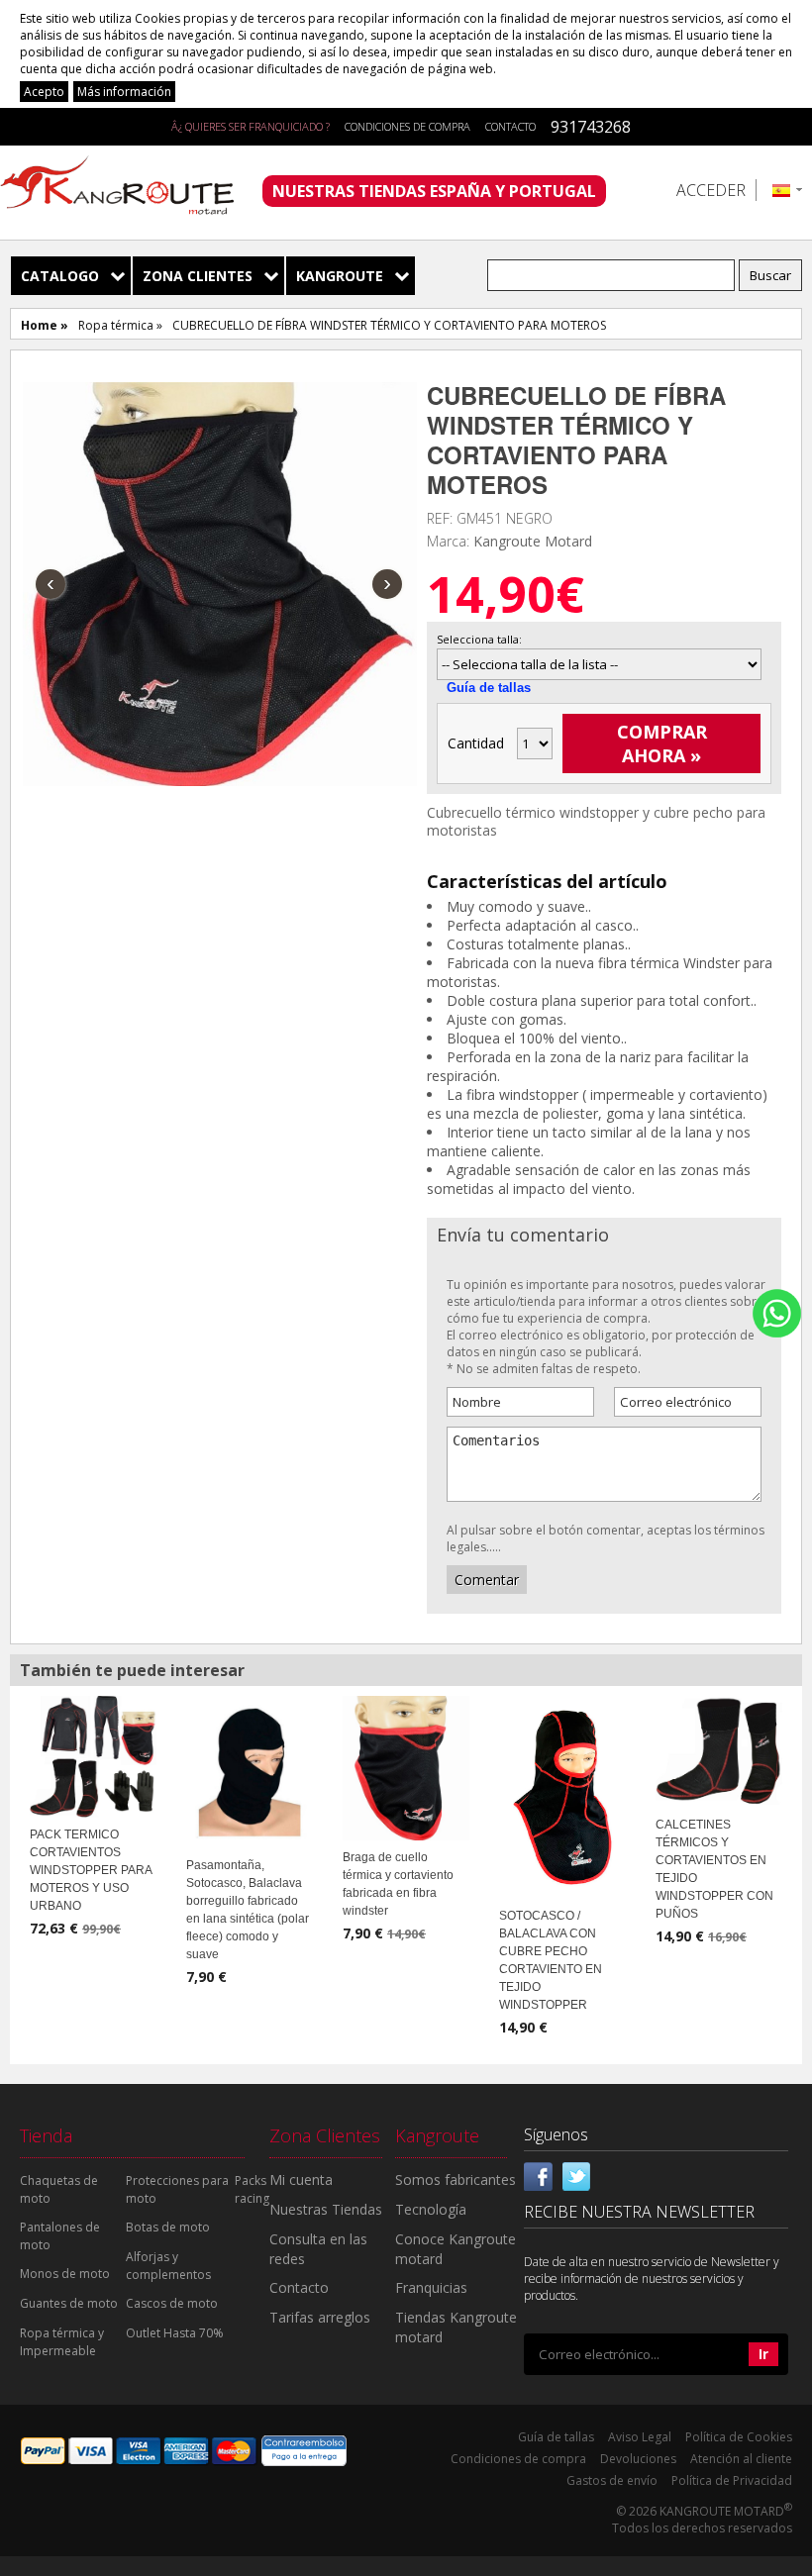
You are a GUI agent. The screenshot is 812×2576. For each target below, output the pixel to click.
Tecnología (431, 2209)
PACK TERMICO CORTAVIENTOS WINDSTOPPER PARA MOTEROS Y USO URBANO (91, 1870)
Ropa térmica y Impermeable (62, 2342)
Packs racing (252, 2189)
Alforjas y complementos (168, 2266)
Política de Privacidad (732, 2480)
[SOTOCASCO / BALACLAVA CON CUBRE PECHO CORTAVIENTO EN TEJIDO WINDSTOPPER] (562, 1796)
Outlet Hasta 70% (175, 2333)
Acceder (711, 190)
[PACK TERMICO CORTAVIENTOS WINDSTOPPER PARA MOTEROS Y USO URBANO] (93, 1755)
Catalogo (60, 276)
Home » (45, 325)
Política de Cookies (739, 2437)
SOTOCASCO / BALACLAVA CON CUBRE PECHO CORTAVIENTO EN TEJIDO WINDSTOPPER (551, 1960)
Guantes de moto (69, 2303)
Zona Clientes (198, 276)
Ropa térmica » (120, 325)
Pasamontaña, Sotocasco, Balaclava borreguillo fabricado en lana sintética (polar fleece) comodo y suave (248, 1910)
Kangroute (340, 276)
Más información (124, 92)
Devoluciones (638, 2459)
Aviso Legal (640, 2437)
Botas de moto (168, 2227)
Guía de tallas (489, 688)
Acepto (44, 92)
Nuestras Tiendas (326, 2209)
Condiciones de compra (407, 126)
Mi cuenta (301, 2180)
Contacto (510, 126)
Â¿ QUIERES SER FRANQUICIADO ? (251, 126)
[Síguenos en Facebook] (539, 2175)
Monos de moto (65, 2274)
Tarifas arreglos (320, 2317)
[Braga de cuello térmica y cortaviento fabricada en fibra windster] (406, 1766)
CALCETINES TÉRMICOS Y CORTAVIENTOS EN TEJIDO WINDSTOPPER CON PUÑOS (714, 1869)
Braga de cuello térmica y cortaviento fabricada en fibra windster (398, 1884)
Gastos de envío (612, 2480)
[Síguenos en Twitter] (576, 2175)
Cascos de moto (172, 2303)
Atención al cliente (741, 2459)
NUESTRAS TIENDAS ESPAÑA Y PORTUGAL (434, 191)
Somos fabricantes (456, 2180)
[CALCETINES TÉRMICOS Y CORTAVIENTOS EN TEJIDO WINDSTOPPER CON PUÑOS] (719, 1749)
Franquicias (431, 2287)
